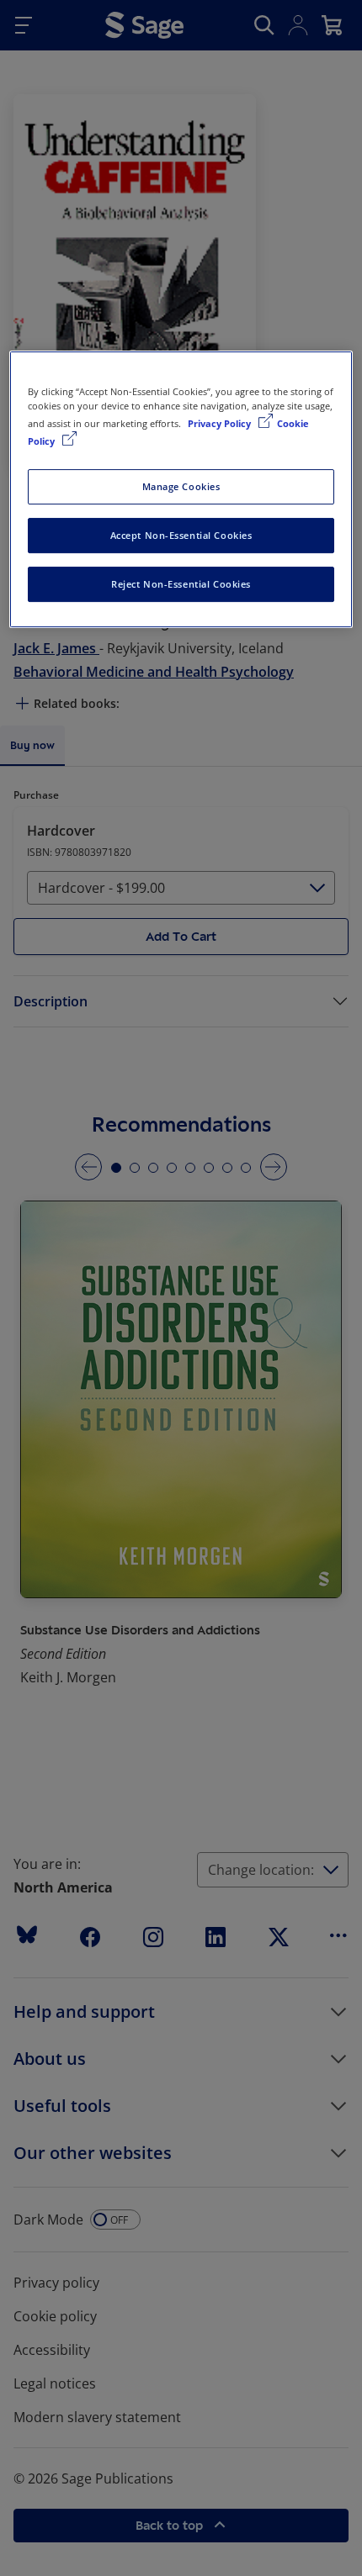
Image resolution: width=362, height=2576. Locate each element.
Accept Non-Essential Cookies (181, 535)
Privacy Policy (221, 423)
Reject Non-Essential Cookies (181, 584)
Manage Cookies (181, 486)
